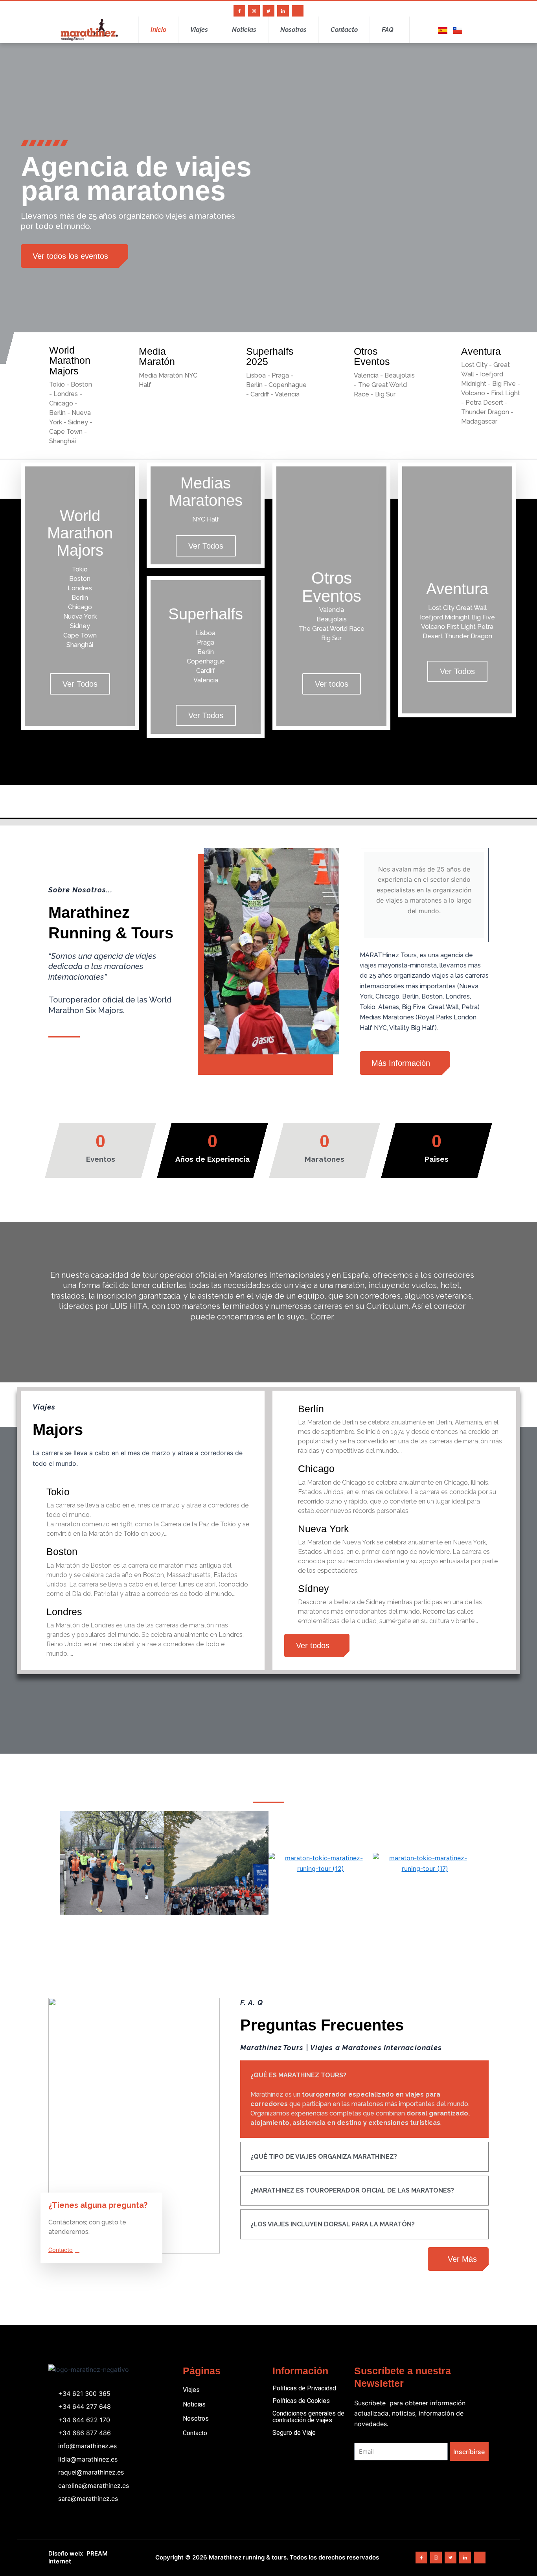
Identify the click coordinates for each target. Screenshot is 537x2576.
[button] (52, 1863)
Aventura (481, 351)
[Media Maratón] (127, 352)
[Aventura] (449, 352)
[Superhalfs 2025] (234, 352)
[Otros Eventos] (342, 352)
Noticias (244, 30)
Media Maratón (157, 356)
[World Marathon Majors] (37, 351)
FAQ (388, 30)
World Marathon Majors (70, 360)
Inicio (158, 30)
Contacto (344, 30)
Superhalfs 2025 (270, 356)
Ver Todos (80, 684)
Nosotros (293, 30)
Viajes (199, 30)
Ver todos (332, 684)
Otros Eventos (372, 356)
